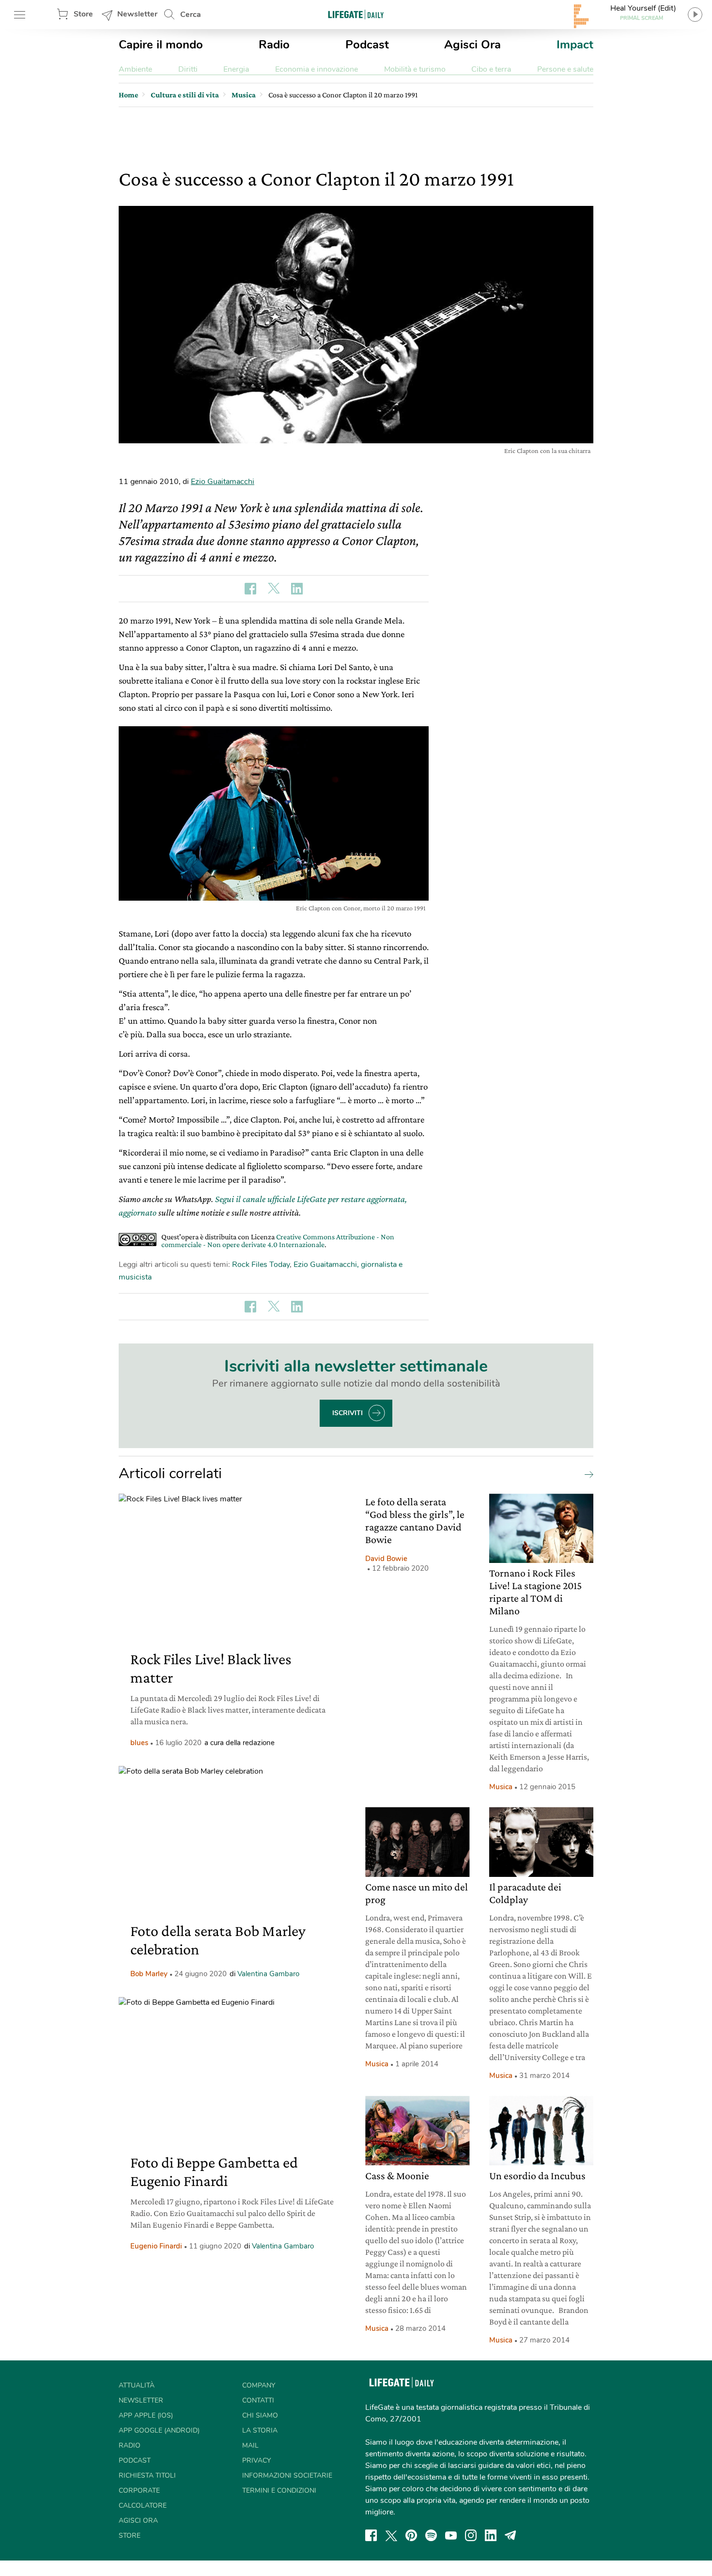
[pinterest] (411, 2535)
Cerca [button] (191, 15)
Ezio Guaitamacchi (223, 482)
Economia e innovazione (317, 69)
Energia (236, 69)
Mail (250, 2445)
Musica (501, 1787)
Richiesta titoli (147, 2475)
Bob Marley (149, 1974)
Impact (575, 45)
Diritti (188, 69)
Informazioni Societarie (287, 2475)
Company (259, 2385)
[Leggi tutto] (587, 1474)
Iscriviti (348, 1413)
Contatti (258, 2400)
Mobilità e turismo (415, 69)
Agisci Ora (472, 45)
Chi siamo (260, 2415)
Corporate (139, 2490)
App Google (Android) (159, 2430)
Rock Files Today (261, 1265)
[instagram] (471, 2535)
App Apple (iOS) (146, 2415)
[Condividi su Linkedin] (297, 589)
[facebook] (371, 2535)
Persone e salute (565, 69)
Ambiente (135, 69)
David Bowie (386, 1559)
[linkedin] (491, 2535)
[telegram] (511, 2535)
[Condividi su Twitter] (274, 589)
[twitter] (391, 2535)
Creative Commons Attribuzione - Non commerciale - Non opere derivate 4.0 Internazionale (278, 1241)
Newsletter (137, 14)
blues (139, 1743)
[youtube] (451, 2535)
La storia (260, 2430)
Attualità (137, 2385)
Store (83, 14)
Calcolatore (143, 2506)
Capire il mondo (161, 45)
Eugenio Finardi (156, 2246)
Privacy (256, 2460)
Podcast (367, 45)
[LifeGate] (356, 14)
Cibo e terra (491, 69)
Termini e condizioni (279, 2490)
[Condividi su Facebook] (250, 589)
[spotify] (431, 2535)
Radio (274, 45)
